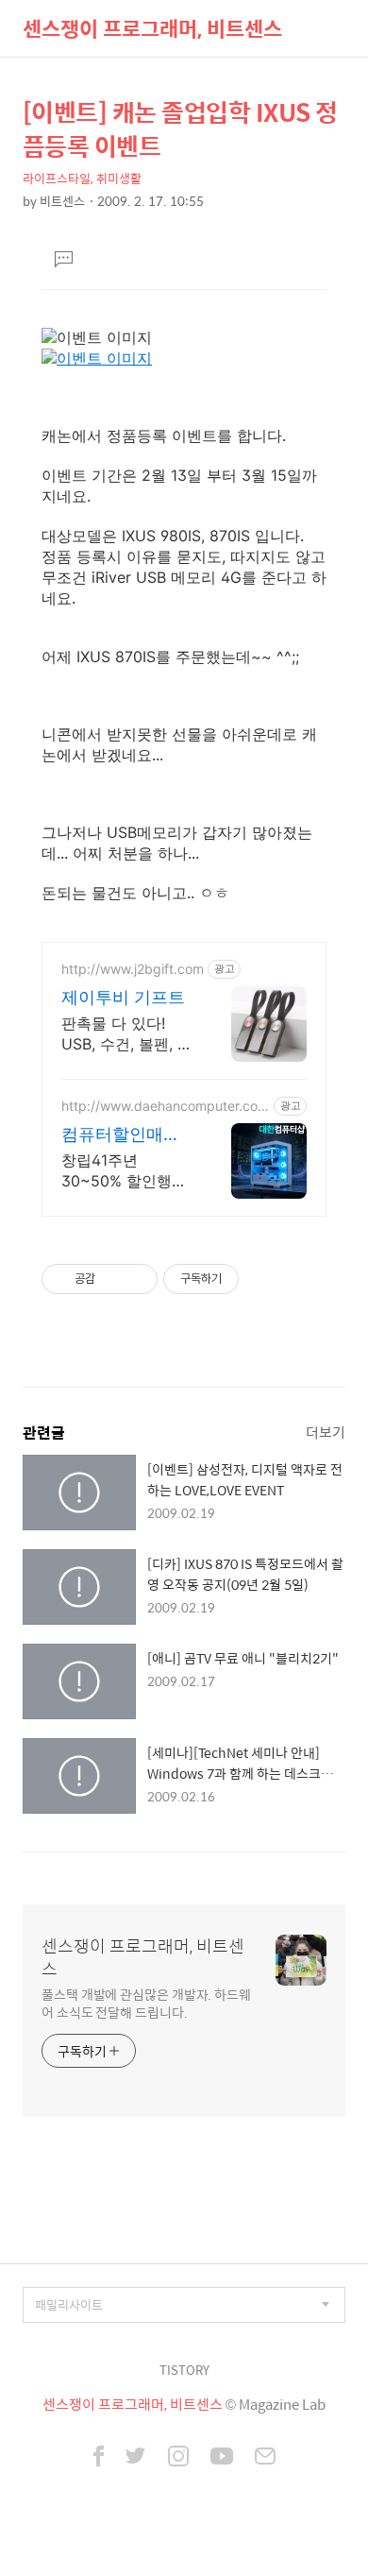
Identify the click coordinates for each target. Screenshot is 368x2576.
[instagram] (178, 2458)
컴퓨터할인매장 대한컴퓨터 (121, 1135)
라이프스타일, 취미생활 (82, 178)
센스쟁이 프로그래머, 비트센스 (152, 28)
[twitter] (136, 2458)
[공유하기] (113, 1279)
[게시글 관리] (136, 1279)
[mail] (265, 2458)
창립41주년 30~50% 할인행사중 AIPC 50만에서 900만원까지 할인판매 (124, 1171)
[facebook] (99, 2458)
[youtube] (222, 2458)
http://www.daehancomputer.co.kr (165, 1106)
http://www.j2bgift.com (133, 969)
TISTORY (184, 2370)
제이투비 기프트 (123, 997)
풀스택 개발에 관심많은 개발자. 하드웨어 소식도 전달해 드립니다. (146, 2003)
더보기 (326, 1432)
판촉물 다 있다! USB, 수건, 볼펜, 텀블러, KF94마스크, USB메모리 (127, 1034)
